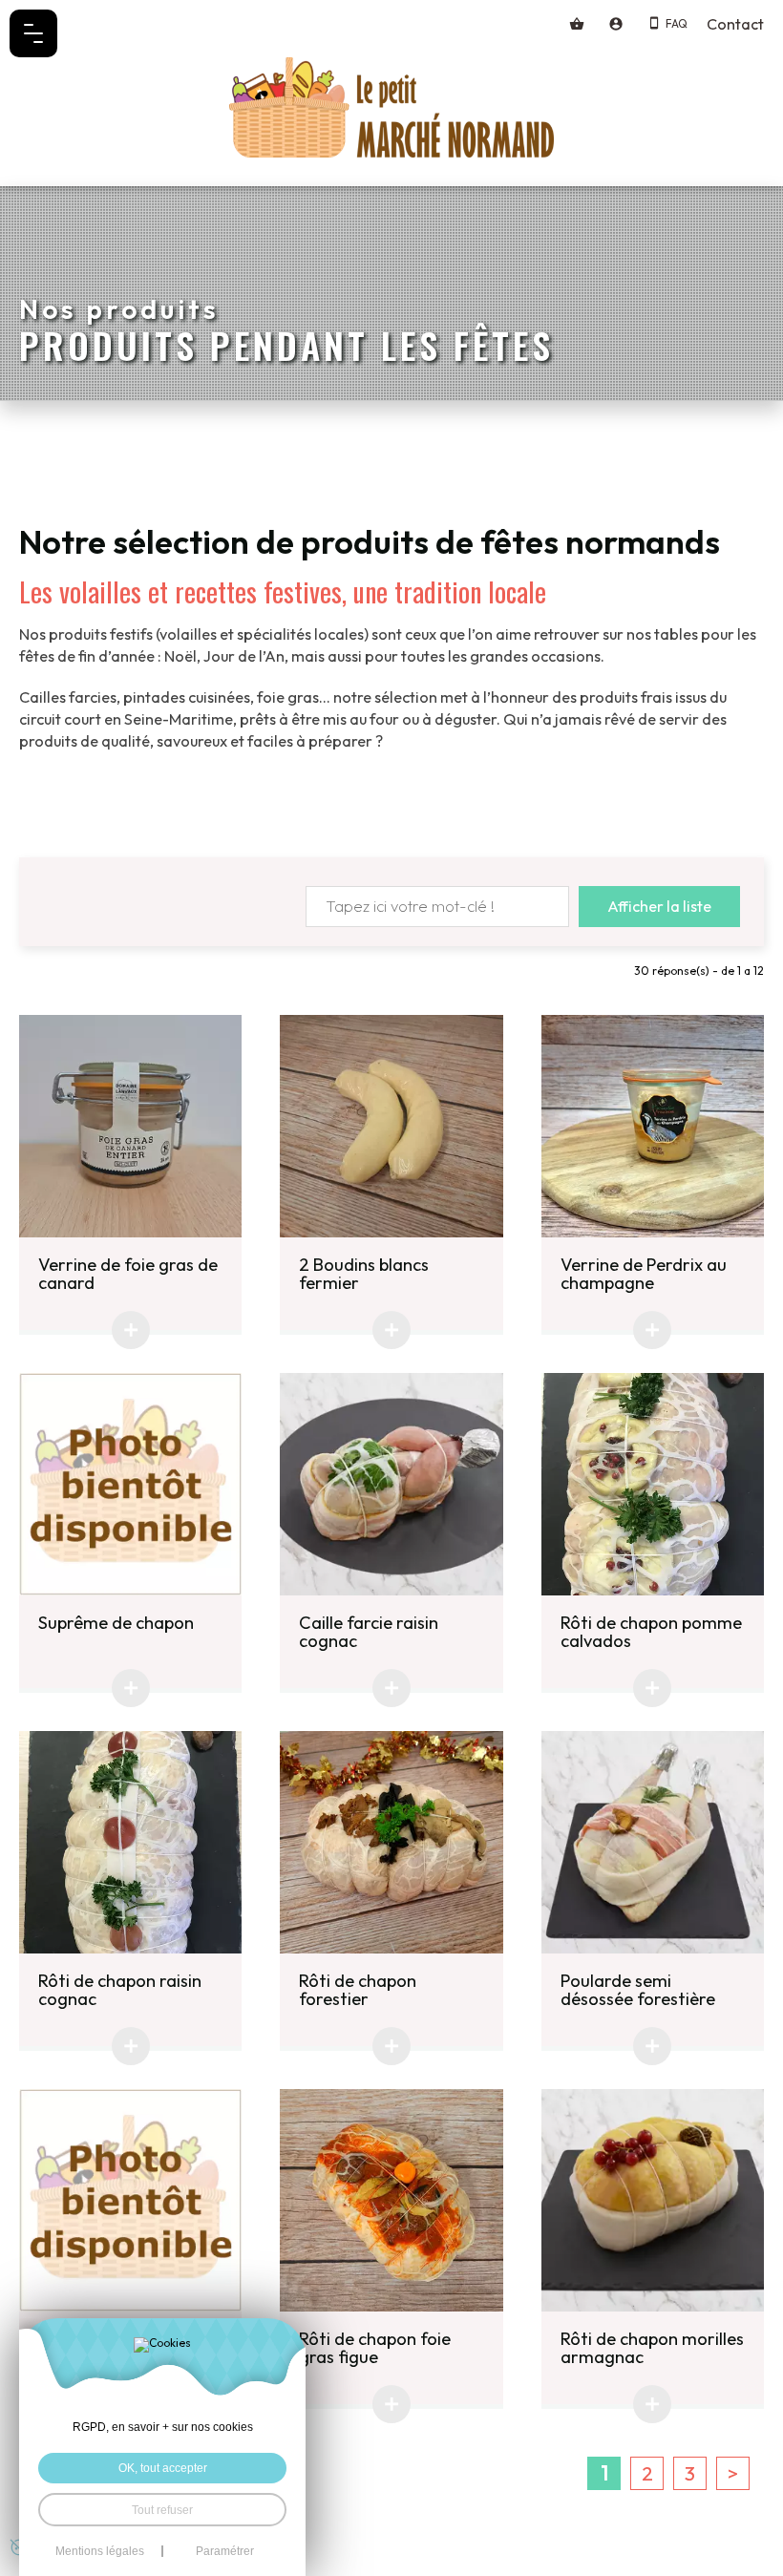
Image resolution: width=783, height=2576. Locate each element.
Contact (735, 24)
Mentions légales (100, 2551)
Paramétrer (225, 2551)
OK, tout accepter (163, 2468)
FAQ (677, 23)
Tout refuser (162, 2510)
